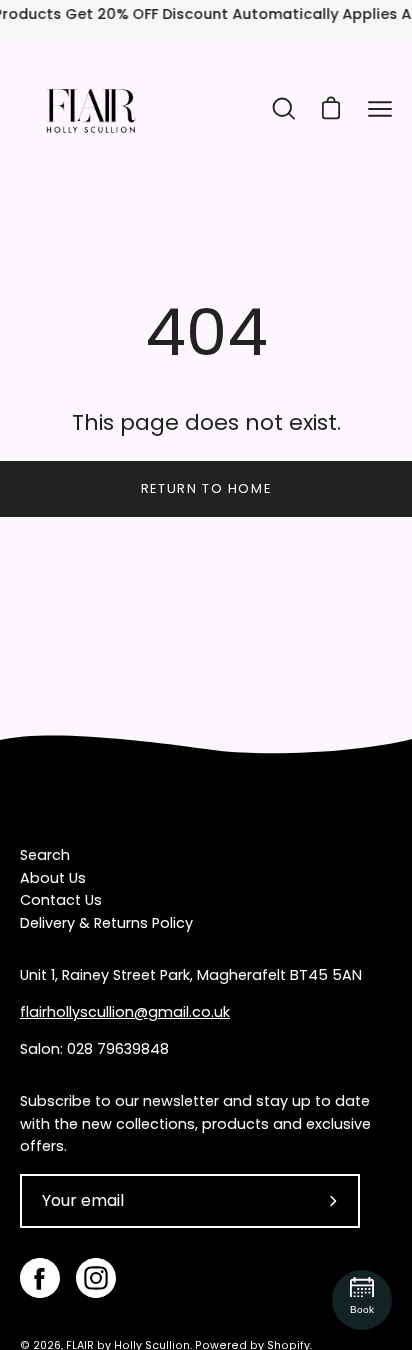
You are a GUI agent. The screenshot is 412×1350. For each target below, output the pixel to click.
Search (45, 855)
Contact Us (61, 900)
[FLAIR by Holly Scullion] (90, 108)
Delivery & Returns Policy (106, 923)
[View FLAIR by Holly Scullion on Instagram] (96, 1278)
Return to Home (206, 488)
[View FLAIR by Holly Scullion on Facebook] (40, 1278)
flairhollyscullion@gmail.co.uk (125, 1012)
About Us (53, 878)
